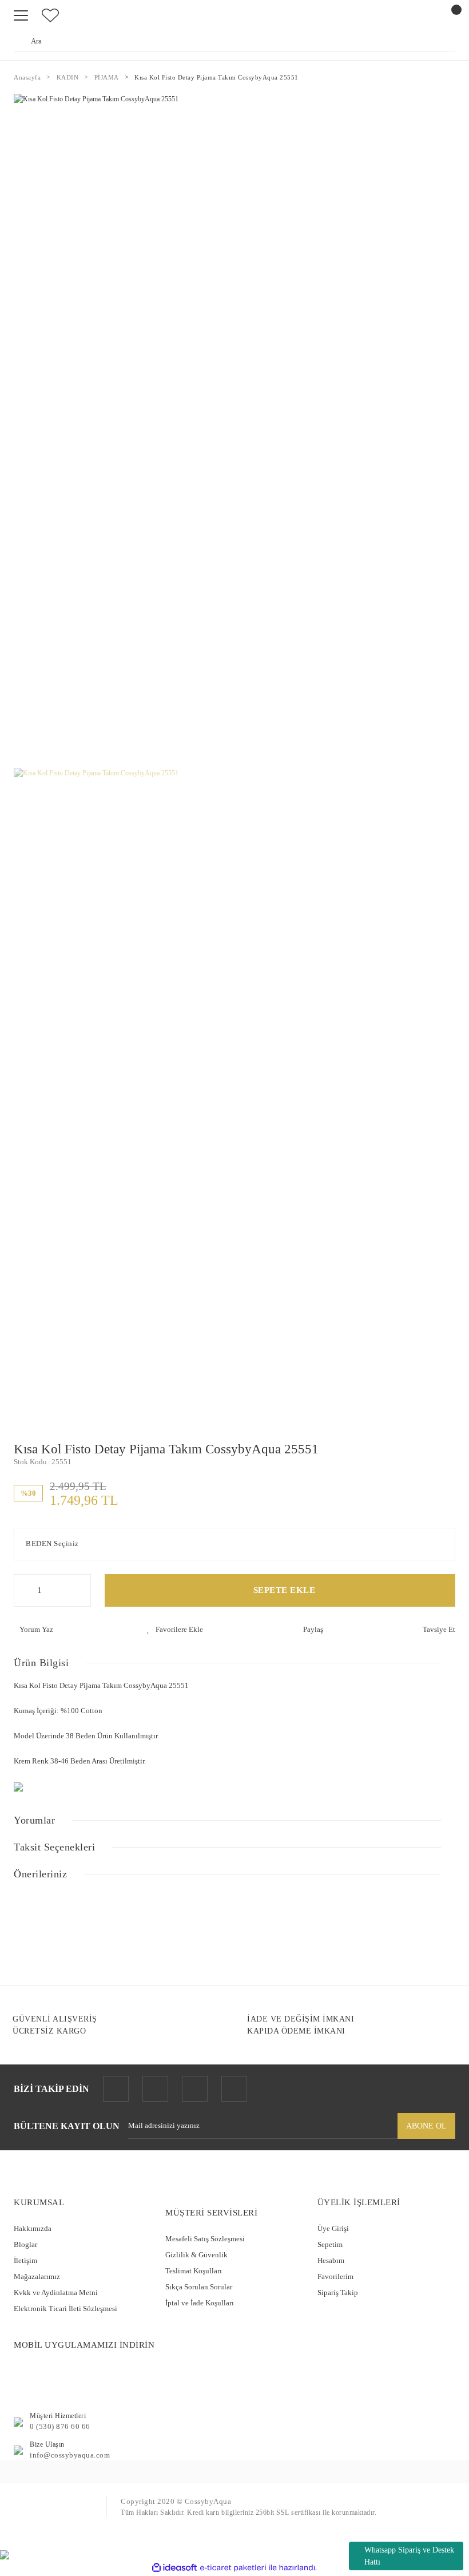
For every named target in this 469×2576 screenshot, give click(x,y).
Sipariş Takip (338, 2292)
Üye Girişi (333, 2228)
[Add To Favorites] (175, 1630)
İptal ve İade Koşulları (200, 2303)
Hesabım (331, 2260)
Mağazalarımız (37, 2276)
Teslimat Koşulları (194, 2271)
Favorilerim (335, 2276)
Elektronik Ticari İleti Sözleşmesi (65, 2309)
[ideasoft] (174, 2568)
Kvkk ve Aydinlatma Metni (56, 2292)
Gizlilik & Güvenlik (196, 2255)
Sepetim (330, 2244)
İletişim (25, 2260)
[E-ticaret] (233, 2568)
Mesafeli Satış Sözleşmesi (205, 2239)
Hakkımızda (33, 2228)
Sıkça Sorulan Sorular (199, 2287)
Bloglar (25, 2244)
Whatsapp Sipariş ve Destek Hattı (409, 2556)
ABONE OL (426, 2126)
